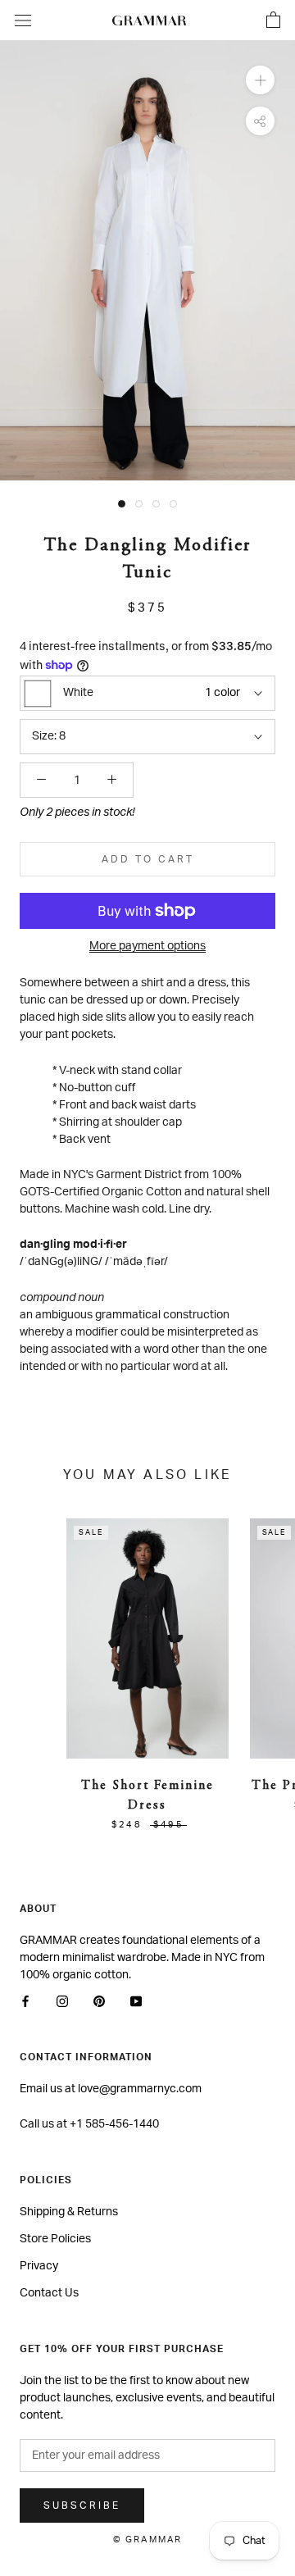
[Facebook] (25, 2002)
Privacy (39, 2266)
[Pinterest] (99, 2002)
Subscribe (82, 2505)
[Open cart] (273, 20)
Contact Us (49, 2293)
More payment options (147, 946)
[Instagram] (62, 2002)
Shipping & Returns (69, 2212)
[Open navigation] (23, 20)
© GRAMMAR (148, 2540)
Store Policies (55, 2239)
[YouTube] (136, 2002)
